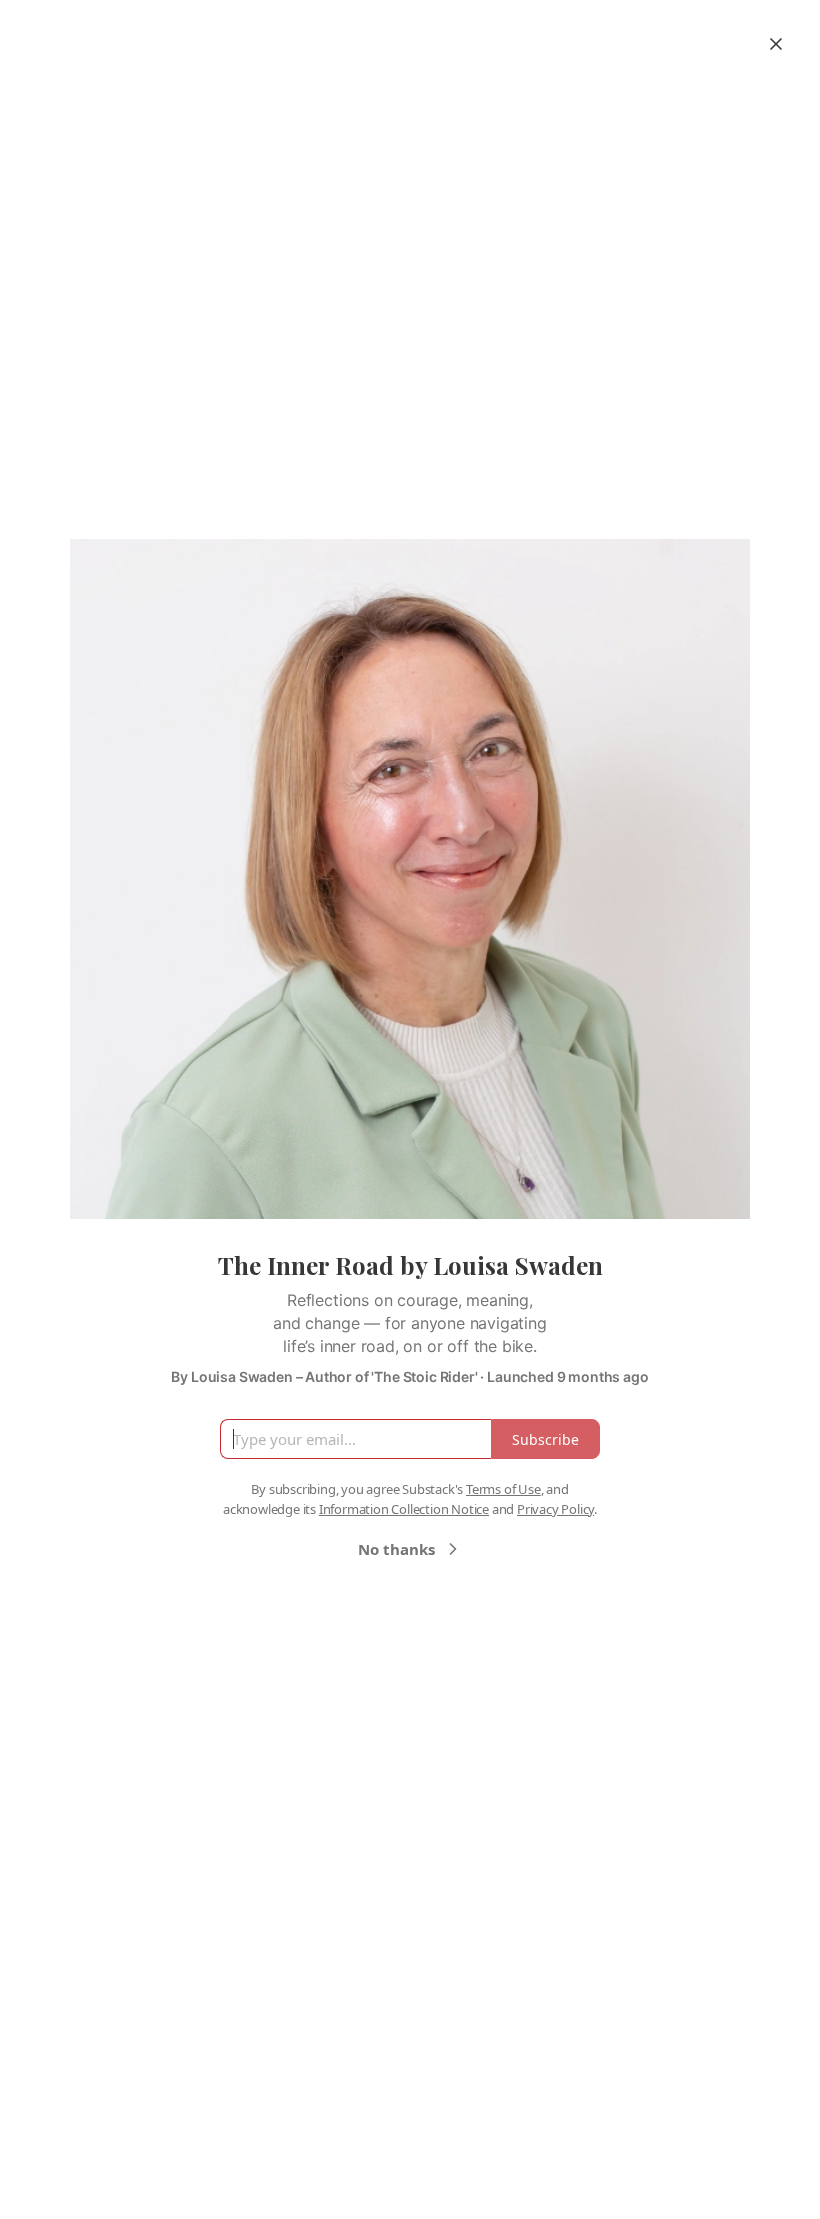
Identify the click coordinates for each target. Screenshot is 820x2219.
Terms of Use (503, 1489)
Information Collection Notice (404, 1509)
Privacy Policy (555, 1509)
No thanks (396, 1549)
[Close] (776, 44)
